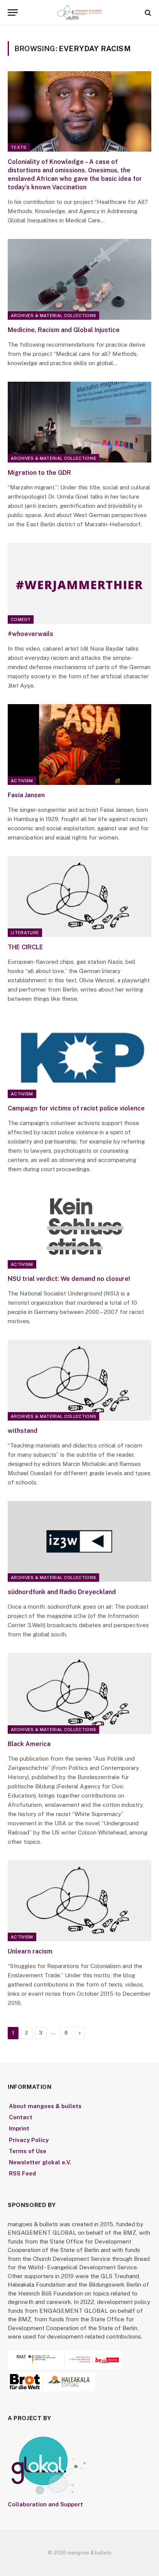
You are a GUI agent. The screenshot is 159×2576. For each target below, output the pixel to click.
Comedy (21, 619)
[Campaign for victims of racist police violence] (79, 1058)
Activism (22, 781)
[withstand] (79, 1380)
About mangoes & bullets (45, 2106)
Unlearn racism (30, 1951)
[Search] (147, 13)
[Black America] (79, 1693)
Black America (29, 1744)
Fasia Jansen (26, 795)
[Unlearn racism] (79, 1901)
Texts (19, 147)
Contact (21, 2117)
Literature (25, 933)
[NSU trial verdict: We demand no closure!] (79, 1228)
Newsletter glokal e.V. (40, 2162)
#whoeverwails (30, 634)
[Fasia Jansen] (79, 744)
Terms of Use (28, 2151)
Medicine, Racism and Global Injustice (64, 330)
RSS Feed (22, 2173)
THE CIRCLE (25, 947)
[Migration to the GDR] (79, 422)
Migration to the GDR (39, 473)
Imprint (19, 2128)
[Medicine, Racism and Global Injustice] (79, 279)
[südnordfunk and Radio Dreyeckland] (79, 1541)
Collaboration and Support (45, 2504)
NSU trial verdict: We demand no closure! (69, 1279)
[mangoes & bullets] (79, 13)
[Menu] (13, 13)
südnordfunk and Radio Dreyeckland (62, 1592)
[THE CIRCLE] (79, 896)
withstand (23, 1431)
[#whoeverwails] (79, 583)
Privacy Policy (29, 2140)
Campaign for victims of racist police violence (76, 1108)
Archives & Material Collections (53, 316)
